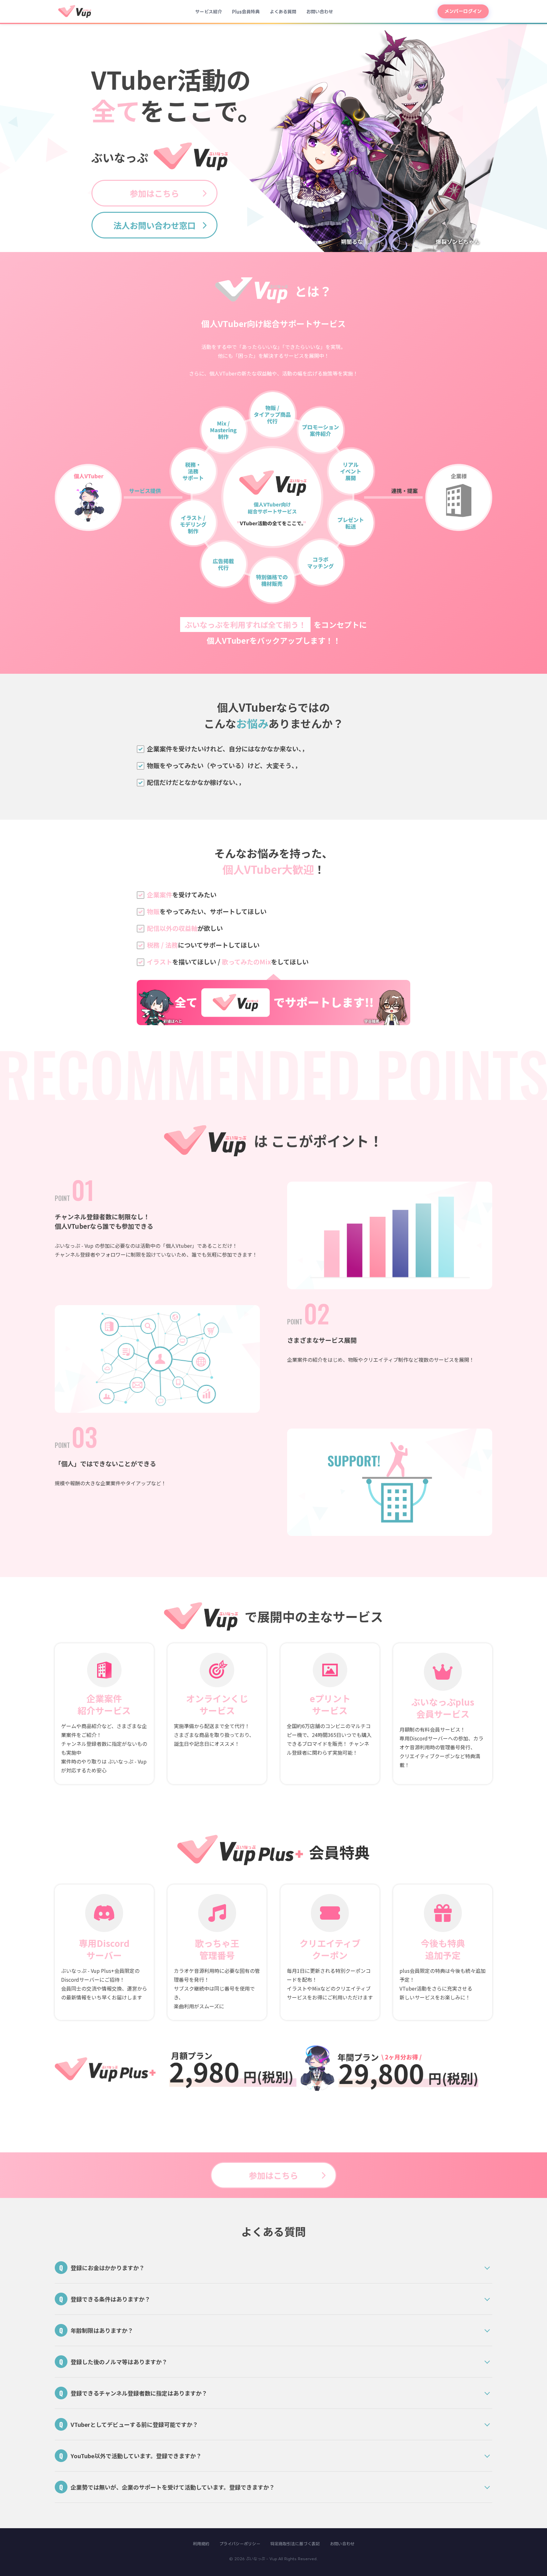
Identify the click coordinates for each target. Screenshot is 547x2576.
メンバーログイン (463, 11)
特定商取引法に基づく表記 (295, 2544)
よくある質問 (283, 12)
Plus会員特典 (246, 12)
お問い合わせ (320, 12)
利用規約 (201, 2544)
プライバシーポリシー (240, 2544)
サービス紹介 (209, 12)
